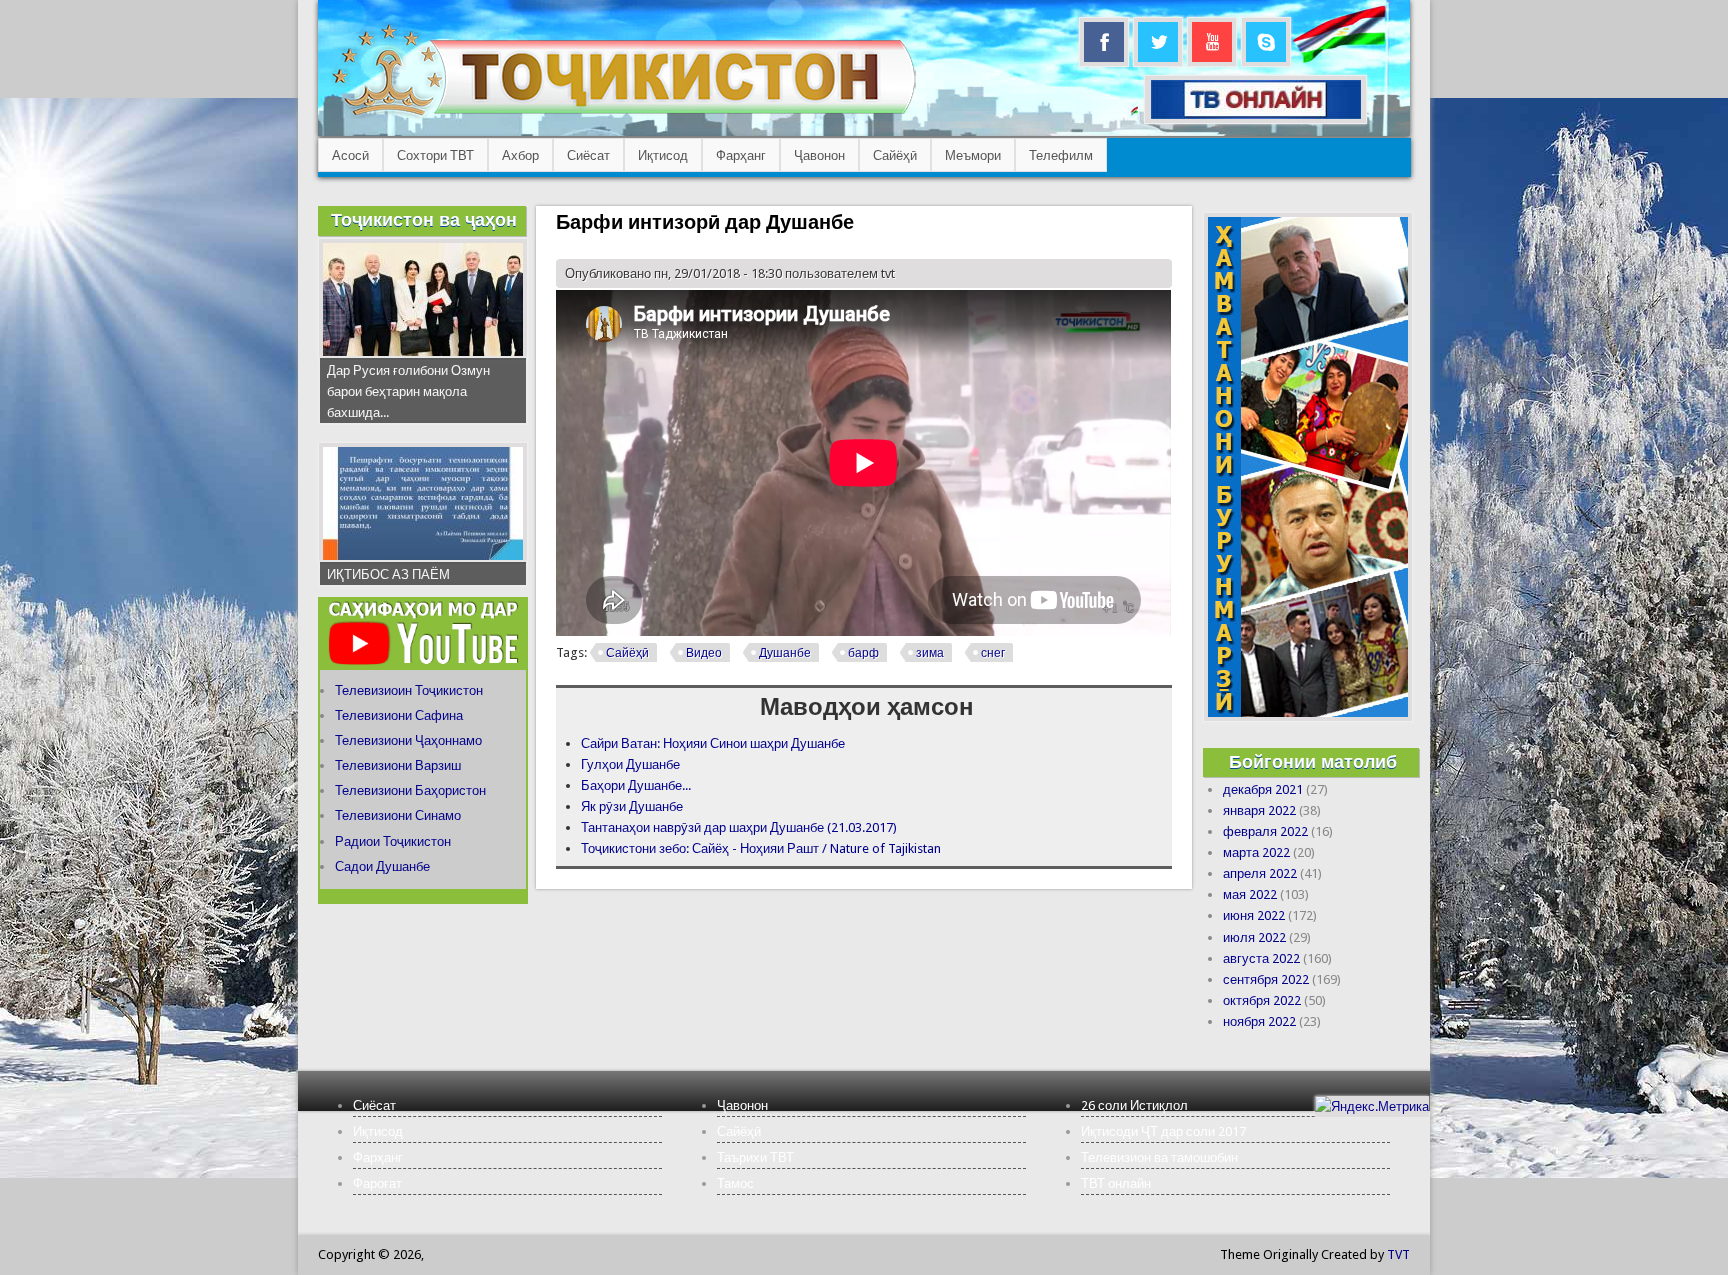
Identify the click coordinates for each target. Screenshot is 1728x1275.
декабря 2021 (1263, 789)
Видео (704, 653)
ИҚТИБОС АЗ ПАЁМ (388, 574)
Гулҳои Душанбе (630, 764)
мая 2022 (1250, 894)
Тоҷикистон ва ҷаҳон (424, 219)
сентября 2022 (1266, 979)
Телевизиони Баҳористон (410, 790)
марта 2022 (1256, 852)
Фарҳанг (741, 155)
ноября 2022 (1259, 1021)
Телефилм (1061, 155)
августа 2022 (1261, 958)
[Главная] (623, 115)
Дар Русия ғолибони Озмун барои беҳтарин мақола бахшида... (408, 391)
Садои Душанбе (382, 866)
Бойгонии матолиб (1313, 761)
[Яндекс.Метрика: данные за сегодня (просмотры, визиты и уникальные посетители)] (1372, 1106)
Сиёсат (588, 155)
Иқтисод (663, 155)
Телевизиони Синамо (398, 815)
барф (863, 653)
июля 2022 (1254, 937)
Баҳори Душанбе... (636, 785)
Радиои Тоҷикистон (393, 841)
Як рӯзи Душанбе (632, 806)
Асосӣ (350, 155)
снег (993, 653)
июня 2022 (1254, 915)
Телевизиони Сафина (399, 715)
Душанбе (785, 653)
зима (930, 653)
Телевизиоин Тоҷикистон (409, 690)
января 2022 (1259, 810)
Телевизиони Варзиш (398, 765)
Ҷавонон (819, 155)
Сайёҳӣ (895, 155)
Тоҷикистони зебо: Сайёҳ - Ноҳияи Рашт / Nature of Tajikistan (761, 848)
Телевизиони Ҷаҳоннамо (408, 740)
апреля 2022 (1260, 873)
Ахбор (520, 155)
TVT (1398, 1254)
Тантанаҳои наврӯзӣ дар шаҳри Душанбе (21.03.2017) (739, 827)
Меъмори (973, 155)
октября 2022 (1262, 1000)
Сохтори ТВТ (435, 155)
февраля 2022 (1265, 831)
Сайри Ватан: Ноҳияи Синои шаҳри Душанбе (713, 743)
